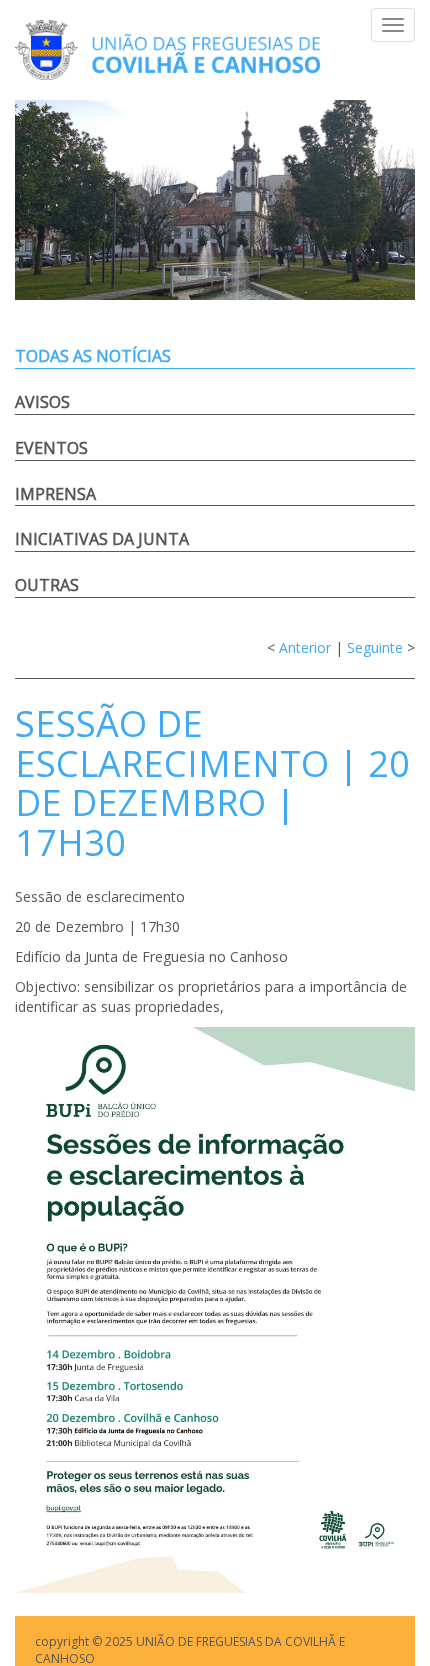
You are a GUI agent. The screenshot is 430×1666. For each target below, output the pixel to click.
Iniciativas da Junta (102, 539)
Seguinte (375, 647)
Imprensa (55, 494)
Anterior (305, 647)
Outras (47, 585)
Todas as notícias (93, 356)
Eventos (51, 448)
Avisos (42, 402)
